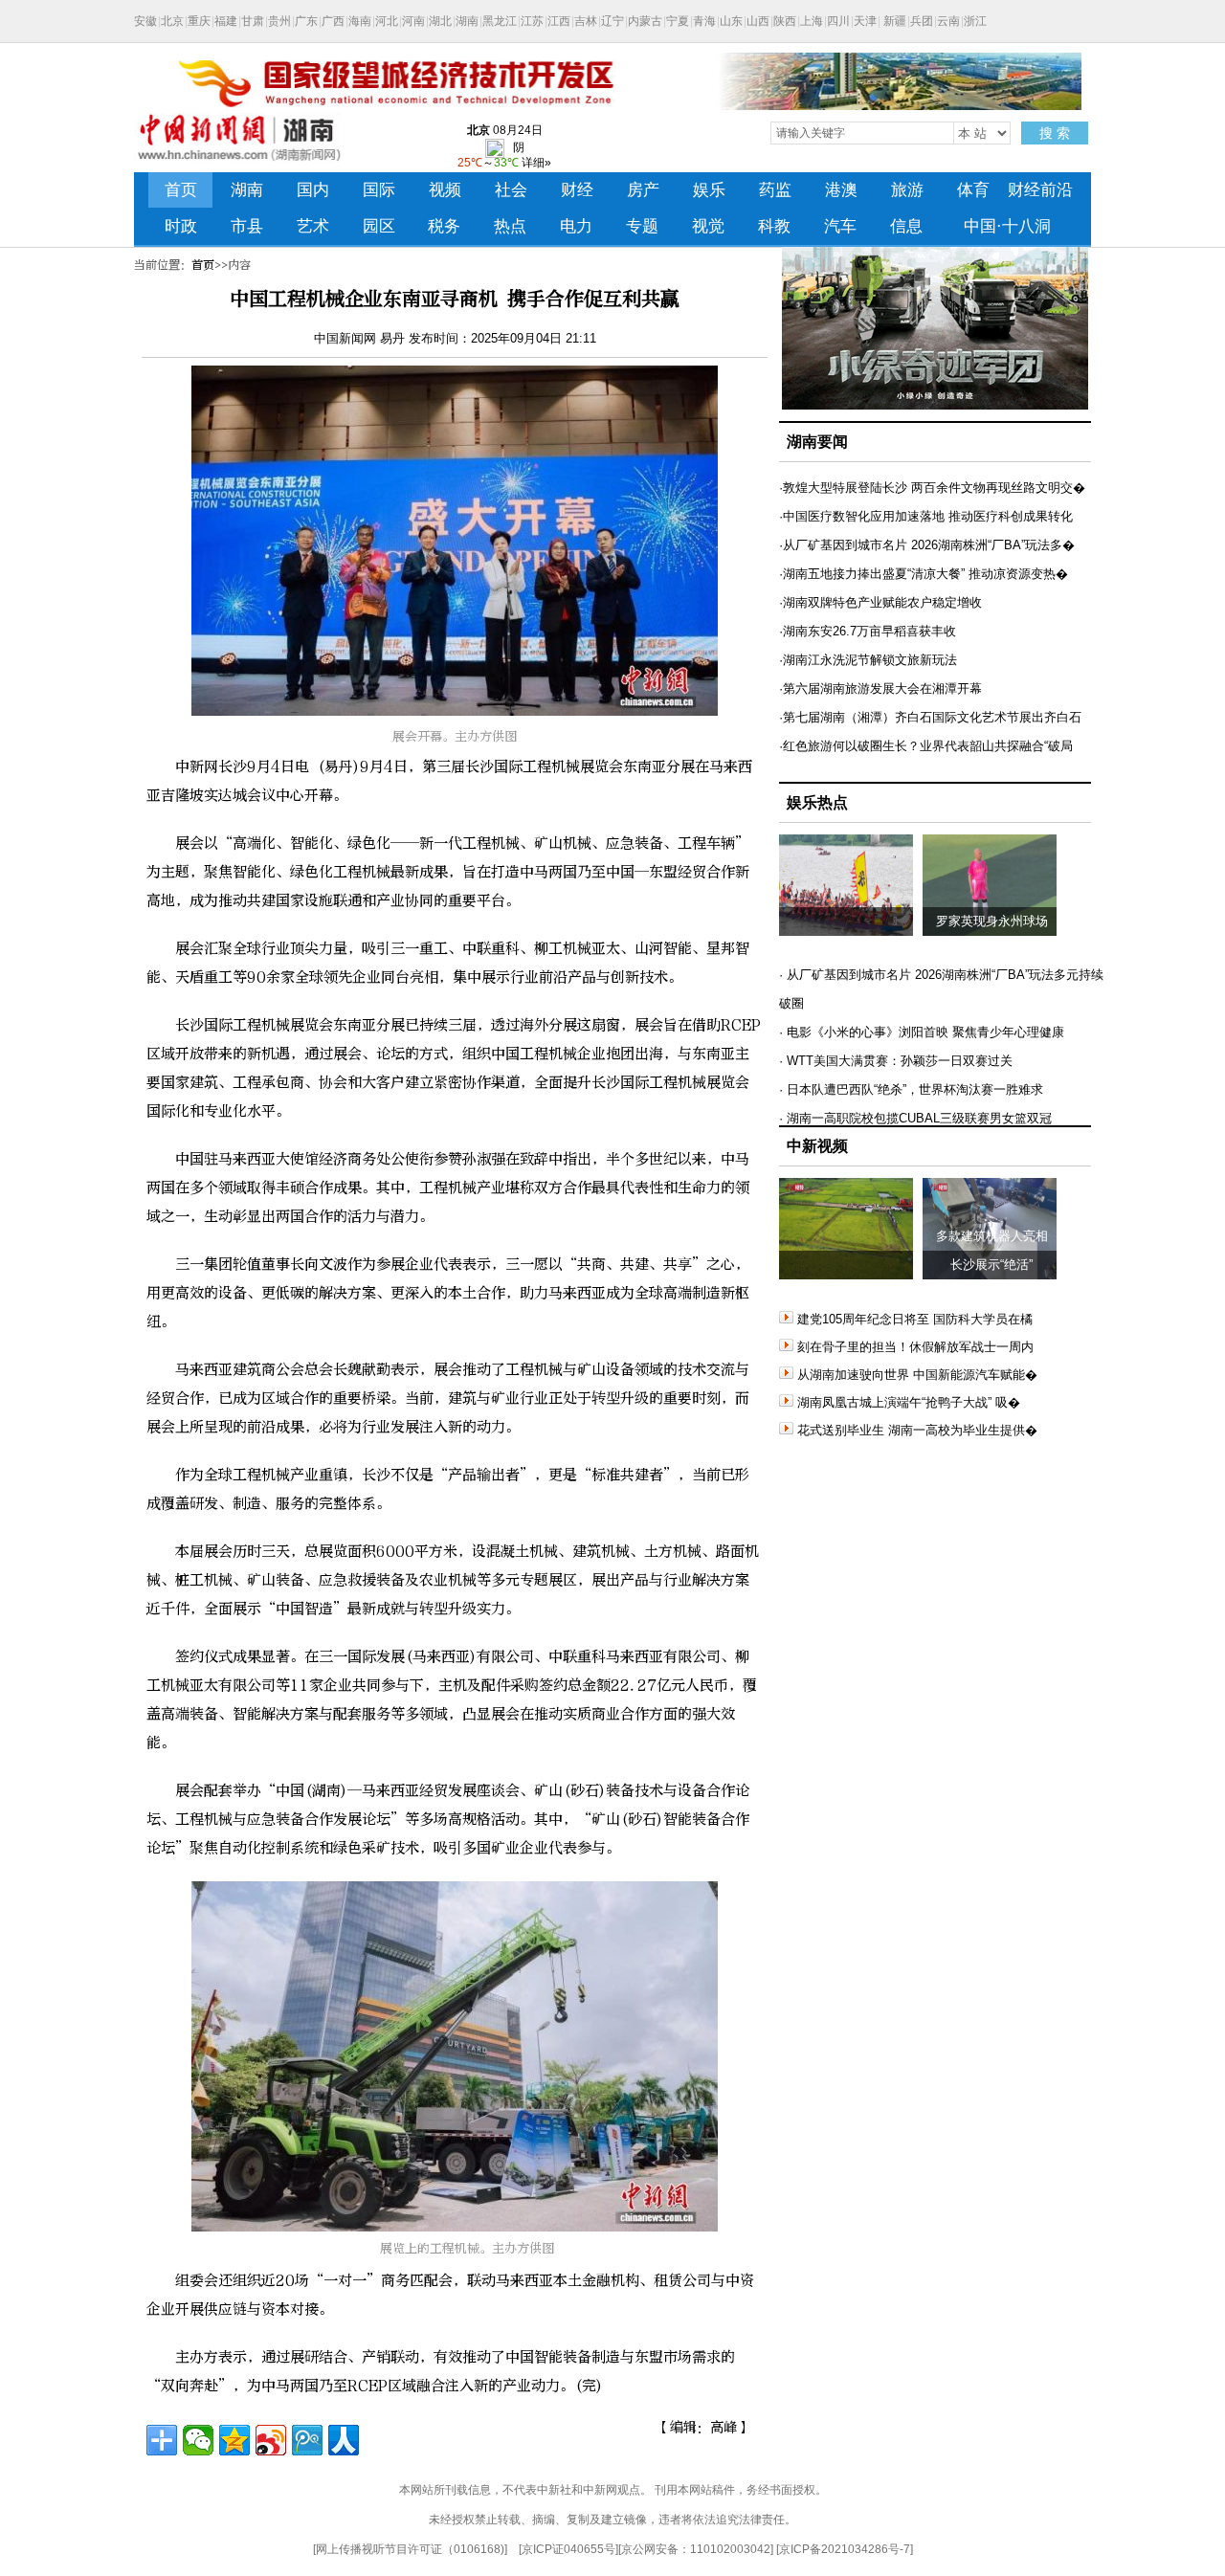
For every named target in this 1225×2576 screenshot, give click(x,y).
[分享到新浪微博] (271, 2440)
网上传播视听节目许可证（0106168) (410, 2549)
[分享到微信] (198, 2440)
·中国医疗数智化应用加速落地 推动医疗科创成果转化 (926, 516)
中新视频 (817, 1146)
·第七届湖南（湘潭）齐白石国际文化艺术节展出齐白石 (930, 717)
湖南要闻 (817, 442)
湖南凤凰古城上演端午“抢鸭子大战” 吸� (909, 1402)
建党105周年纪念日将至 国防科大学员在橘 (915, 1319)
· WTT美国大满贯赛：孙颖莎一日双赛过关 (896, 1061)
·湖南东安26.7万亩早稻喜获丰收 (868, 631)
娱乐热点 (817, 802)
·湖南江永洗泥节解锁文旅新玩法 (868, 660)
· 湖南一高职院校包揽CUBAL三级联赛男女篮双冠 (915, 1118)
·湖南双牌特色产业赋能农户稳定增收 (880, 602)
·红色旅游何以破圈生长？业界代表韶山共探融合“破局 (926, 746)
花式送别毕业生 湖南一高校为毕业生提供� (917, 1430)
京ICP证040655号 (568, 2549)
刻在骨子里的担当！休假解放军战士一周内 (915, 1347)
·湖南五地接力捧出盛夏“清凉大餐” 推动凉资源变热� (924, 574)
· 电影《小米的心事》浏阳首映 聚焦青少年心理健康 (922, 1032)
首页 (203, 265)
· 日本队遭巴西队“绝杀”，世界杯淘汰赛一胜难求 (911, 1089)
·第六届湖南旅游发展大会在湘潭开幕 (880, 688)
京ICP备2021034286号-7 (845, 2549)
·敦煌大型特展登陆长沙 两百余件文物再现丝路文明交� (932, 488)
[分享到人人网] (344, 2440)
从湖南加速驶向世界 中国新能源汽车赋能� (917, 1375)
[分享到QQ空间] (234, 2440)
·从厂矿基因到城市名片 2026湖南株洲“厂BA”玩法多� (927, 545)
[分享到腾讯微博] (307, 2440)
